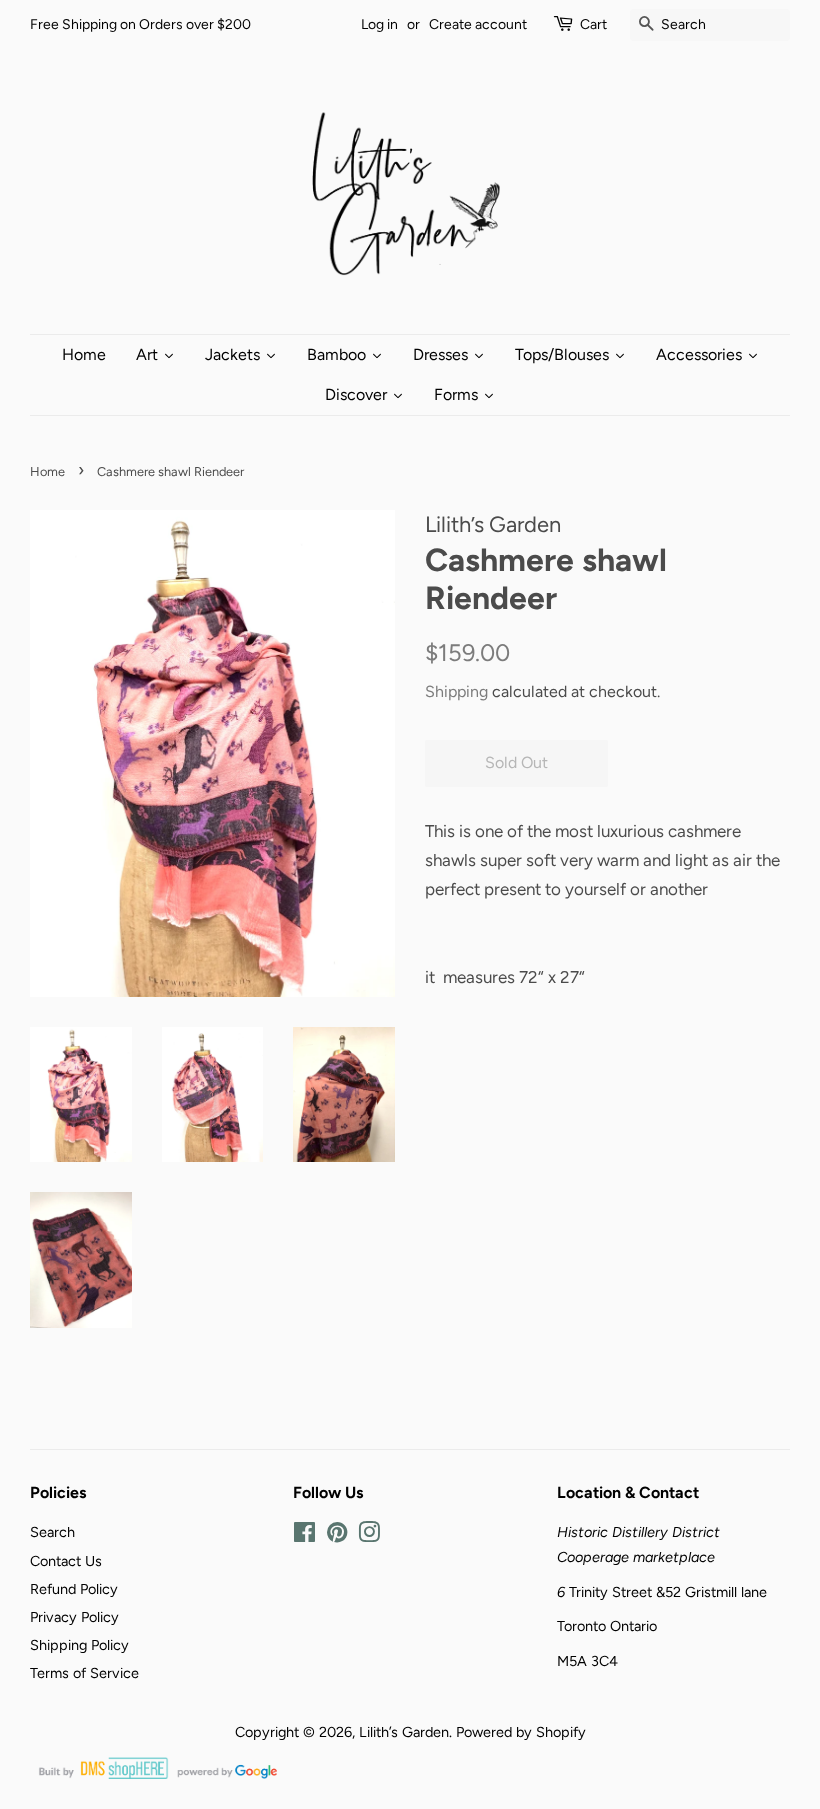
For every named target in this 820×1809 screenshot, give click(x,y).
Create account (478, 24)
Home (47, 471)
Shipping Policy (79, 1645)
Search (52, 1532)
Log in (379, 24)
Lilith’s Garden (404, 1732)
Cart (593, 24)
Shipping (456, 691)
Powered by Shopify (521, 1732)
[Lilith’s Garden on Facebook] (304, 1536)
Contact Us (66, 1561)
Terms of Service (84, 1673)
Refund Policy (74, 1589)
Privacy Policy (74, 1617)
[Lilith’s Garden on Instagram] (369, 1536)
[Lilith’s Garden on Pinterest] (337, 1536)
